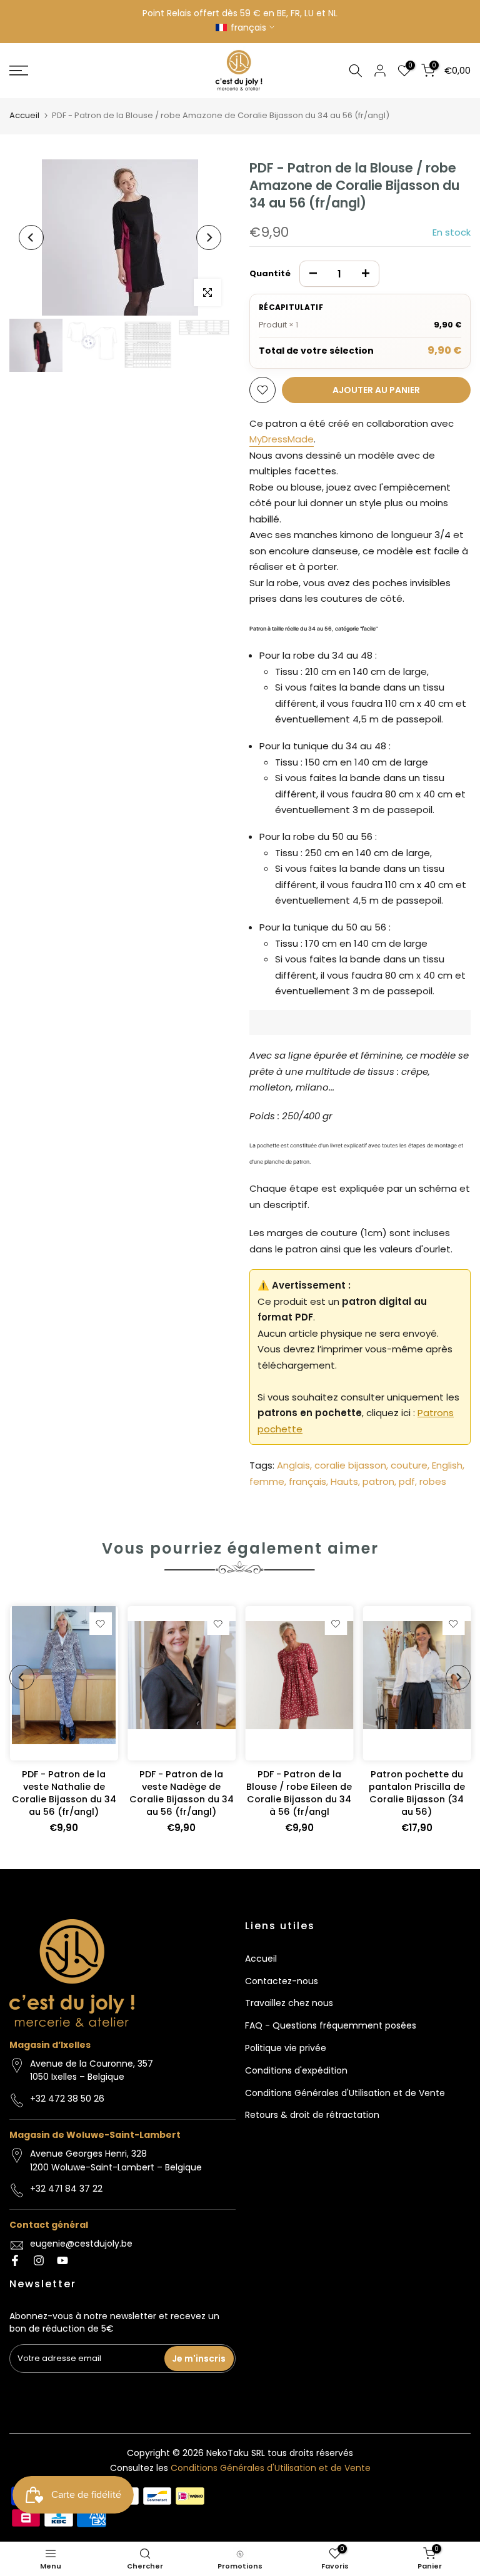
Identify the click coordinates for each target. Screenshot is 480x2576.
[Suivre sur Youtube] (62, 2260)
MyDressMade (282, 439)
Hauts (344, 1481)
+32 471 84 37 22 (66, 2189)
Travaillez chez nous (289, 2003)
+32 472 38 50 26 (67, 2099)
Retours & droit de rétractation (312, 2115)
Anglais (293, 1465)
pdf (407, 1481)
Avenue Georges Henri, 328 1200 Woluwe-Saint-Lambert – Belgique (116, 2160)
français (307, 1481)
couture (409, 1465)
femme (267, 1481)
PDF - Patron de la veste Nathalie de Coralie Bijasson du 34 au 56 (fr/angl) (63, 1793)
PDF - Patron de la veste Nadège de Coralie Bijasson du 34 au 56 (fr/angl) (181, 1793)
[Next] (209, 237)
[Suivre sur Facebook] (15, 2260)
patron (378, 1481)
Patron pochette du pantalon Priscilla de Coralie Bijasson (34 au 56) (416, 1793)
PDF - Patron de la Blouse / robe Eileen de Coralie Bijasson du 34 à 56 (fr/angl (299, 1793)
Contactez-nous (282, 1981)
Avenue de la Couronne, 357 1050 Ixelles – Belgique (92, 2070)
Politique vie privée (286, 2048)
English (447, 1465)
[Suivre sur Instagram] (39, 2260)
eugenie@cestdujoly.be (81, 2244)
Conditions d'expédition (296, 2070)
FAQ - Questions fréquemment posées (331, 2025)
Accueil (24, 115)
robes (433, 1481)
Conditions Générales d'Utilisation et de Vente (345, 2093)
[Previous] (31, 237)
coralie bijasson (350, 1465)
